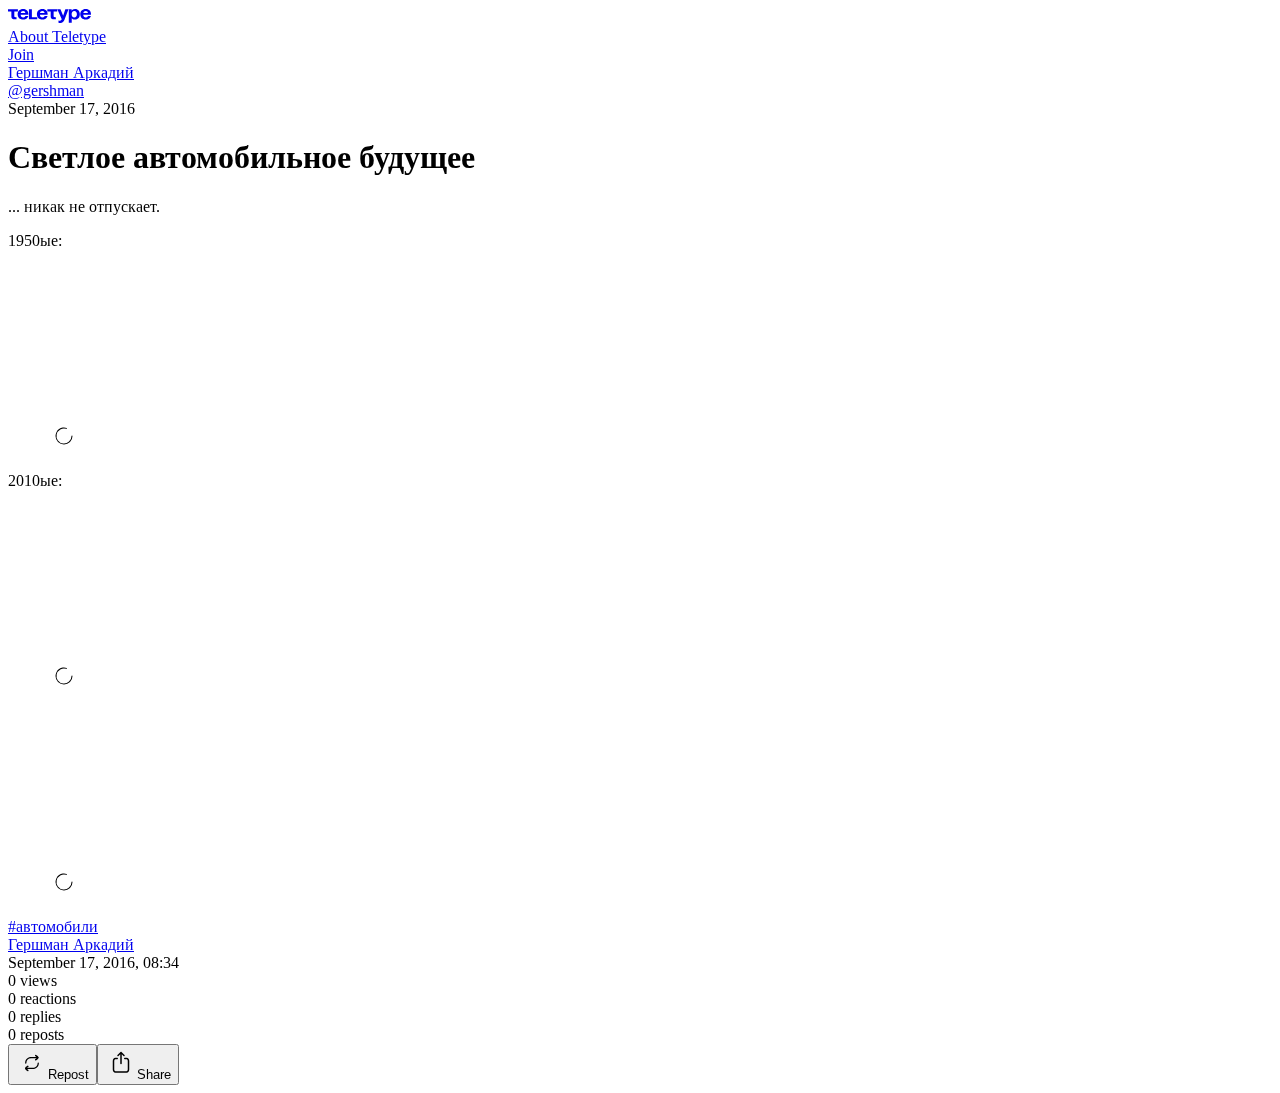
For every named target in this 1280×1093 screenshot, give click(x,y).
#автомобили (53, 926)
